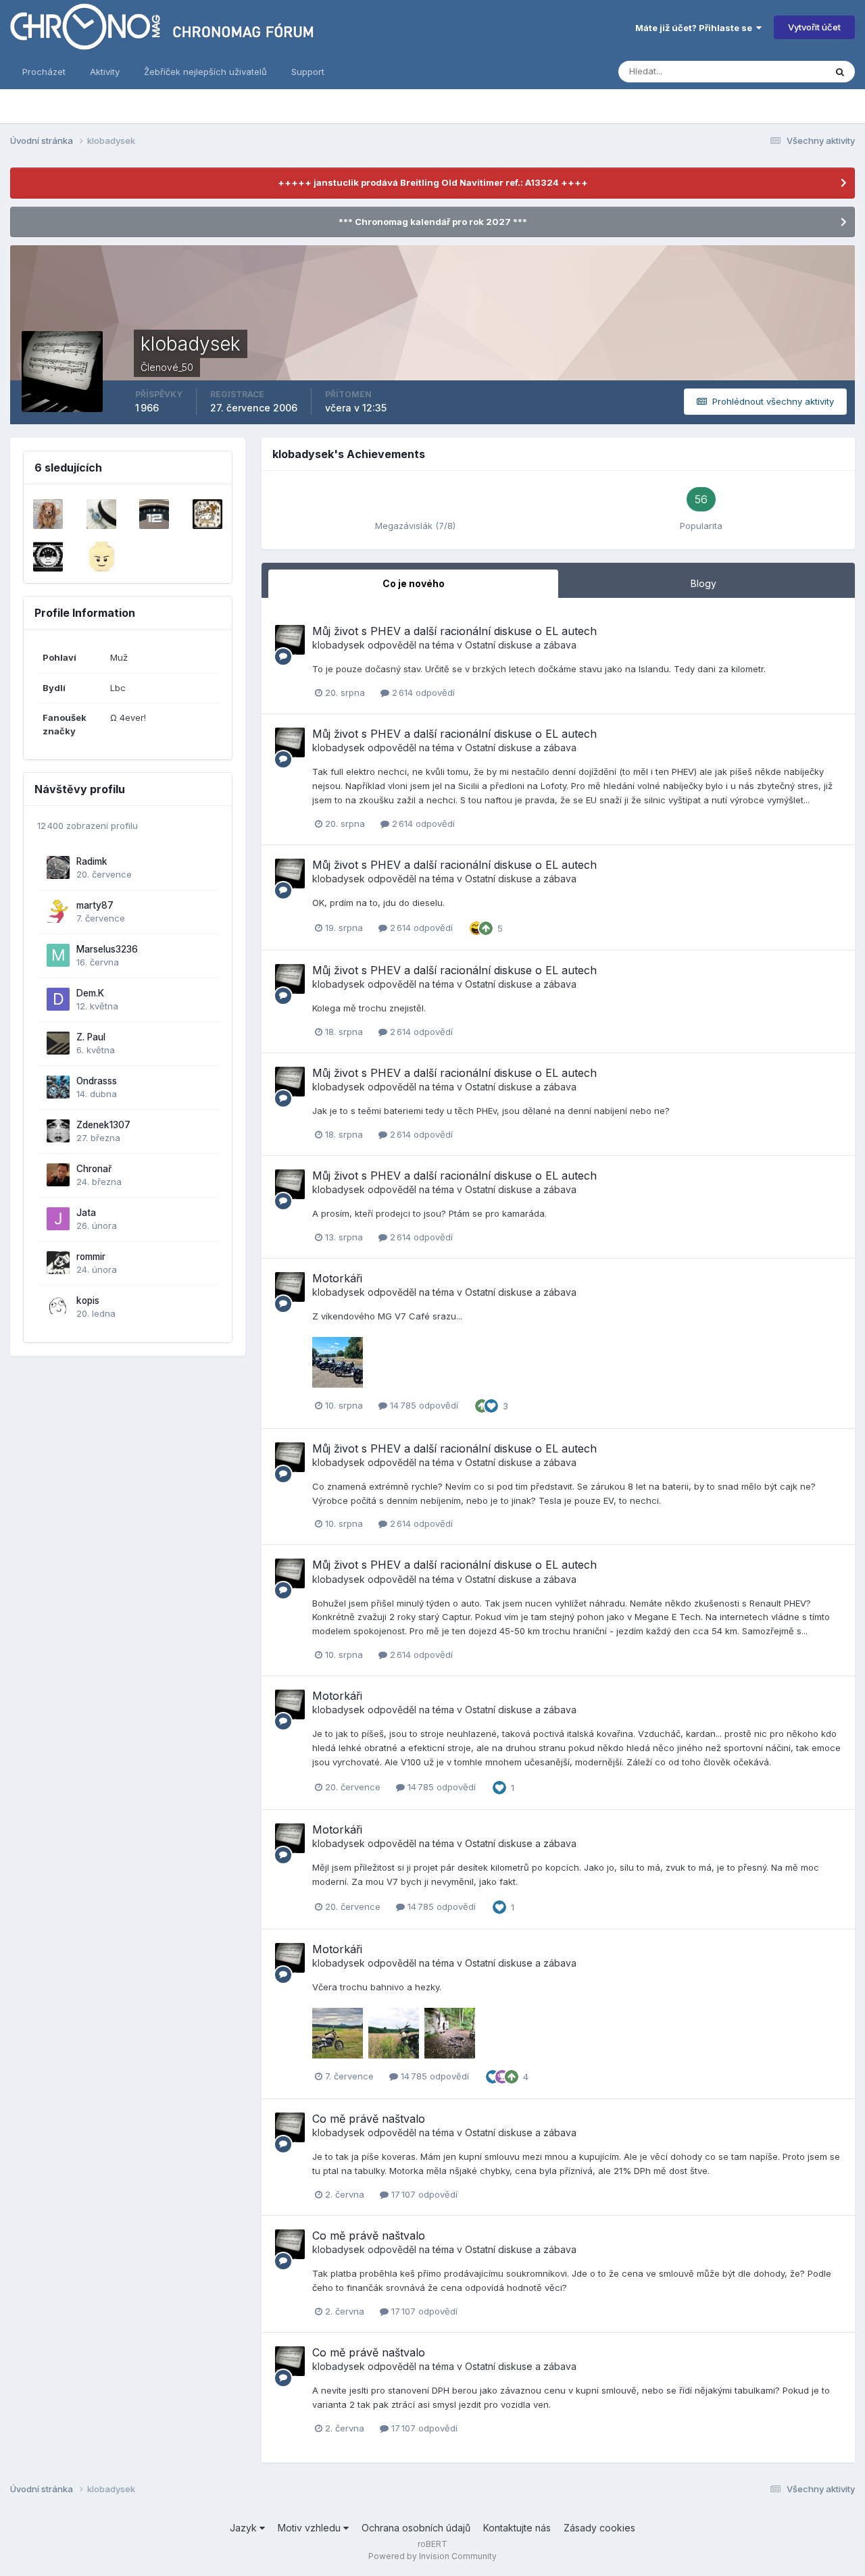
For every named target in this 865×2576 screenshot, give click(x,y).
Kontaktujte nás (517, 2528)
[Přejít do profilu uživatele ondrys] (101, 557)
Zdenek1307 (103, 1125)
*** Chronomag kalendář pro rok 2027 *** (433, 222)
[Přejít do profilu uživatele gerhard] (101, 514)
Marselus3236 (107, 949)
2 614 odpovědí (422, 692)
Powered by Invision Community (432, 2556)
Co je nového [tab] (414, 583)
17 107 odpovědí (423, 2194)
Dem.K (90, 993)
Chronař (94, 1169)
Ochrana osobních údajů (416, 2528)
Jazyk (245, 2528)
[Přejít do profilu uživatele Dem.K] (58, 999)
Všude (794, 71)
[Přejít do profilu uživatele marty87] (58, 911)
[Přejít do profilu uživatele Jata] (58, 1219)
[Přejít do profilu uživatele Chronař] (58, 1175)
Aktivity (105, 72)
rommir (91, 1257)
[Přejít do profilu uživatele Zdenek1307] (58, 1131)
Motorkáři (337, 1278)
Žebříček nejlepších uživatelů (205, 72)
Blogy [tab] (703, 583)
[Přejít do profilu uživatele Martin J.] (154, 514)
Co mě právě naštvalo (369, 2119)
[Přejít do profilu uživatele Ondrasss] (58, 1087)
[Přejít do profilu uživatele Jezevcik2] (48, 514)
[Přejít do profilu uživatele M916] (207, 514)
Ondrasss (97, 1081)
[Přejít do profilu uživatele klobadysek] (290, 640)
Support (308, 72)
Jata (86, 1213)
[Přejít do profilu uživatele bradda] (48, 557)
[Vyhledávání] (840, 72)
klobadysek (339, 645)
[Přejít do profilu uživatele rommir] (58, 1263)
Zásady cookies (599, 2528)
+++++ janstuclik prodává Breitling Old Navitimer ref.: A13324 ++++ (433, 182)
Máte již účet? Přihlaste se (696, 28)
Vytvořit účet (814, 27)
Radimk (92, 861)
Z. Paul (91, 1037)
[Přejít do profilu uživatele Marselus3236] (58, 955)
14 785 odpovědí (423, 1405)
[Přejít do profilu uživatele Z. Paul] (58, 1043)
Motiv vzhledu (311, 2528)
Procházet (44, 72)
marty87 (95, 905)
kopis (88, 1300)
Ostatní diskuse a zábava (521, 645)
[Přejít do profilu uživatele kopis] (58, 1307)
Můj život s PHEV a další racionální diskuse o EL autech (454, 631)
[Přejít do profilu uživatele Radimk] (58, 867)
